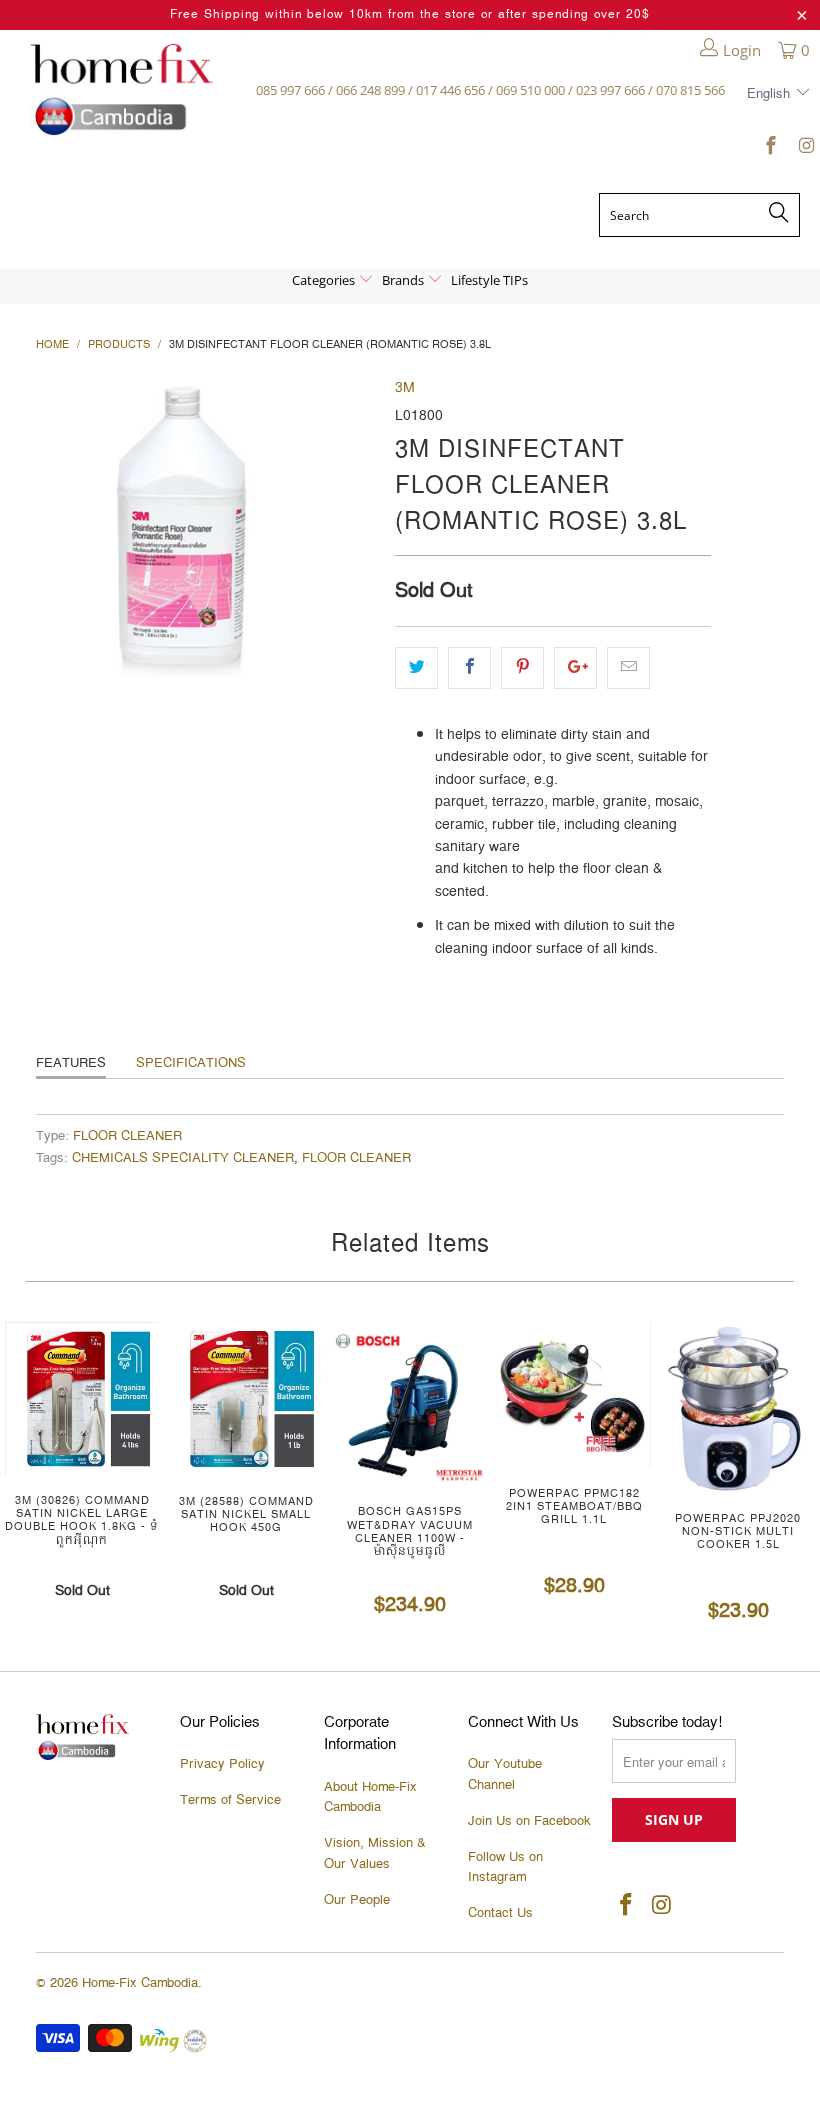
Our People (357, 1900)
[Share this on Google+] (575, 668)
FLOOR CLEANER (127, 1136)
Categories (325, 280)
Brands (404, 280)
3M (405, 388)
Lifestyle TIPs (489, 280)
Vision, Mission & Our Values (375, 1853)
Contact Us (500, 1913)
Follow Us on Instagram (505, 1867)
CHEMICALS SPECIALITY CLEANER (183, 1158)
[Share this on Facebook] (469, 668)
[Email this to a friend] (628, 668)
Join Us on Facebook (529, 1821)
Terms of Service (230, 1800)
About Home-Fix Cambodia (370, 1797)
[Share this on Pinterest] (522, 668)
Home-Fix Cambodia (140, 1983)
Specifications (191, 1063)
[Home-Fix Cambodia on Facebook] (770, 149)
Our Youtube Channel (505, 1774)
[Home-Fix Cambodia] (121, 89)
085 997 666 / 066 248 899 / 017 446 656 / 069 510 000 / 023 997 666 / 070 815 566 (490, 90)
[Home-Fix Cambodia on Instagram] (804, 149)
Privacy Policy (222, 1764)
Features (71, 1063)
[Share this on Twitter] (416, 668)
